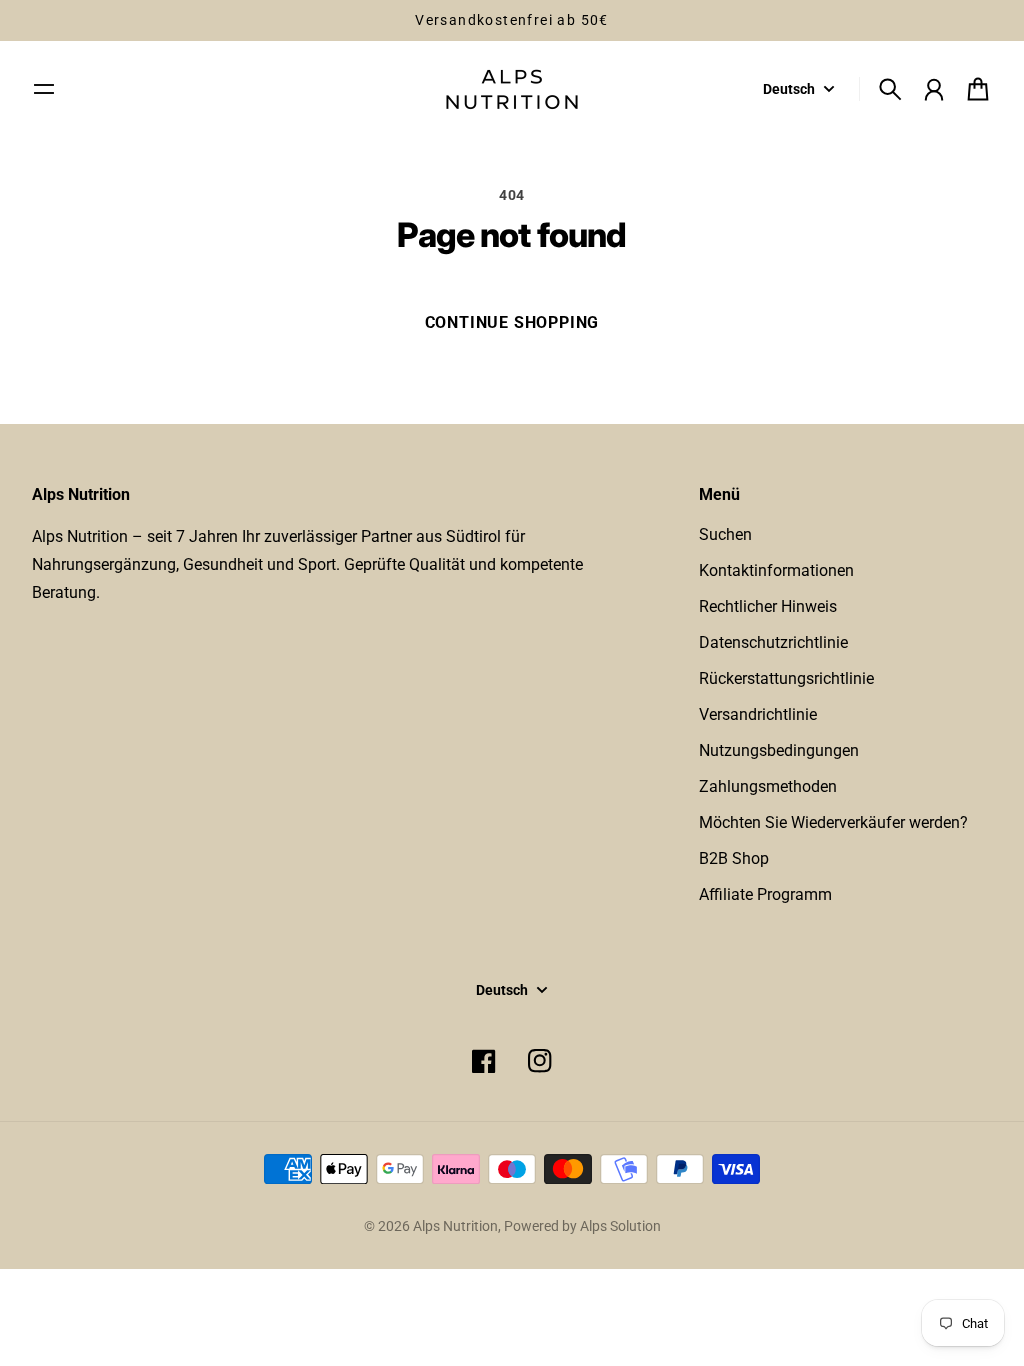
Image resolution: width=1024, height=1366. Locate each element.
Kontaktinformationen (776, 570)
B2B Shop (734, 858)
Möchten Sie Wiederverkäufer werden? (833, 822)
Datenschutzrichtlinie (773, 642)
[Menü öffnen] (44, 89)
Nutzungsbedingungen (779, 750)
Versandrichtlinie (758, 714)
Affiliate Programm (765, 894)
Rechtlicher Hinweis (768, 606)
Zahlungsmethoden (768, 786)
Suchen (725, 534)
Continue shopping (512, 322)
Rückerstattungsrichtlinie (786, 678)
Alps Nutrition (455, 1226)
